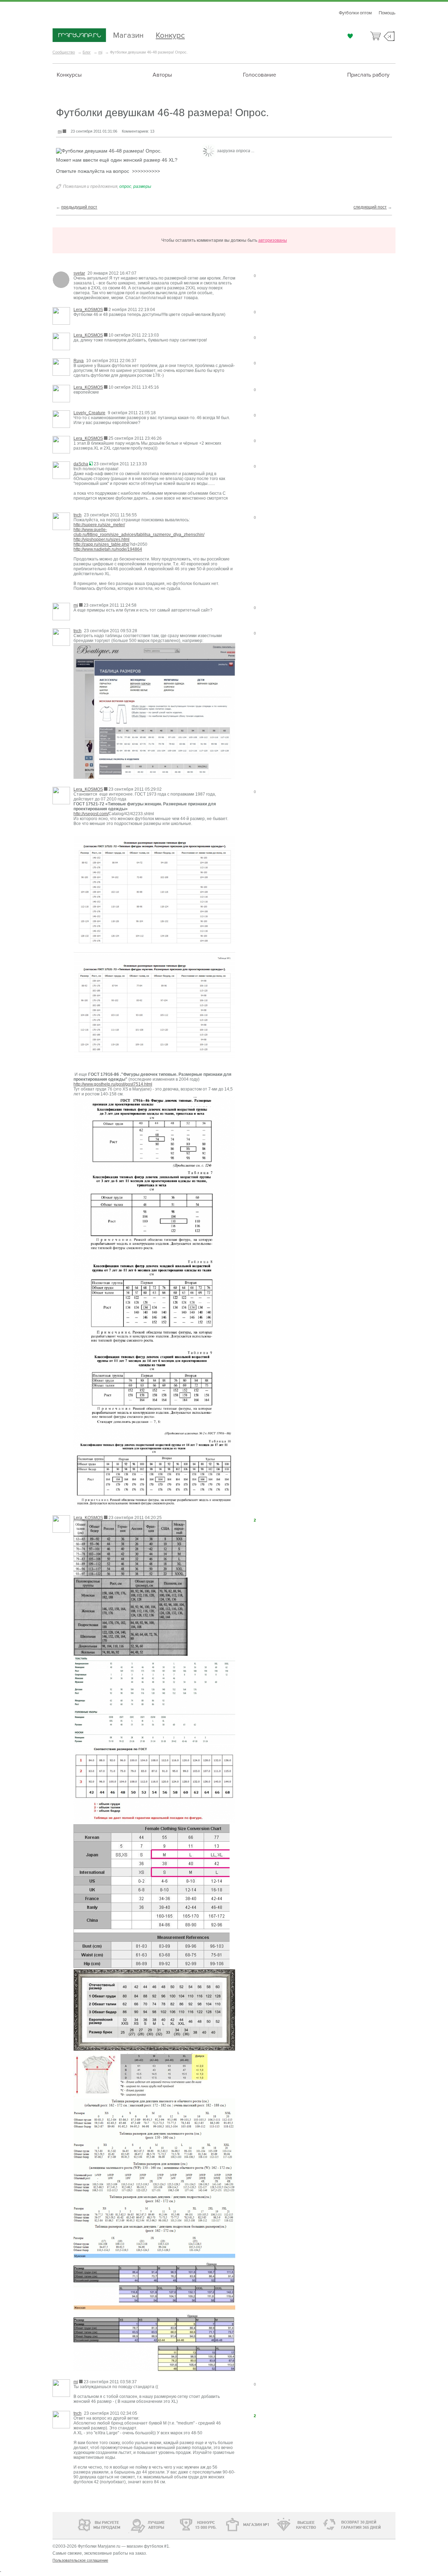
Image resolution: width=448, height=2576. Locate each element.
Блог (87, 52)
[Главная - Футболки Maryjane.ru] (79, 36)
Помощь (387, 13)
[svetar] (61, 280)
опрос (125, 186)
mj (100, 52)
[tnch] (61, 522)
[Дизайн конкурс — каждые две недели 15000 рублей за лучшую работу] (177, 2525)
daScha (81, 464)
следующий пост (370, 207)
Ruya (79, 361)
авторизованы (273, 240)
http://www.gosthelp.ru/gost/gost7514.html (113, 1084)
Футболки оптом (355, 13)
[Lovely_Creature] (61, 420)
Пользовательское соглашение (80, 2560)
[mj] (61, 612)
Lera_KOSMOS (88, 310)
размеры (142, 186)
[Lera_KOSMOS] (61, 316)
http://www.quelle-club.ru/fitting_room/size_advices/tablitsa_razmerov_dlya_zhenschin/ (139, 532)
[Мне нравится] (350, 36)
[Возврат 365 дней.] (373, 2525)
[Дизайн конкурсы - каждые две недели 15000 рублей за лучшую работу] (79, 2524)
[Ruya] (61, 368)
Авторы (162, 75)
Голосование (260, 75)
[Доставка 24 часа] (325, 2525)
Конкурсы (69, 75)
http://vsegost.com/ (91, 814)
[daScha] (61, 471)
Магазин (128, 34)
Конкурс (170, 34)
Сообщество (64, 52)
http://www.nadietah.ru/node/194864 (108, 549)
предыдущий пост (79, 207)
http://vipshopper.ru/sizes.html (101, 539)
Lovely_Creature (89, 413)
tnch (78, 515)
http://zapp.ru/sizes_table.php (101, 544)
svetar (79, 273)
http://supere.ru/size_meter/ (99, 525)
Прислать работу (368, 75)
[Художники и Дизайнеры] (129, 2524)
